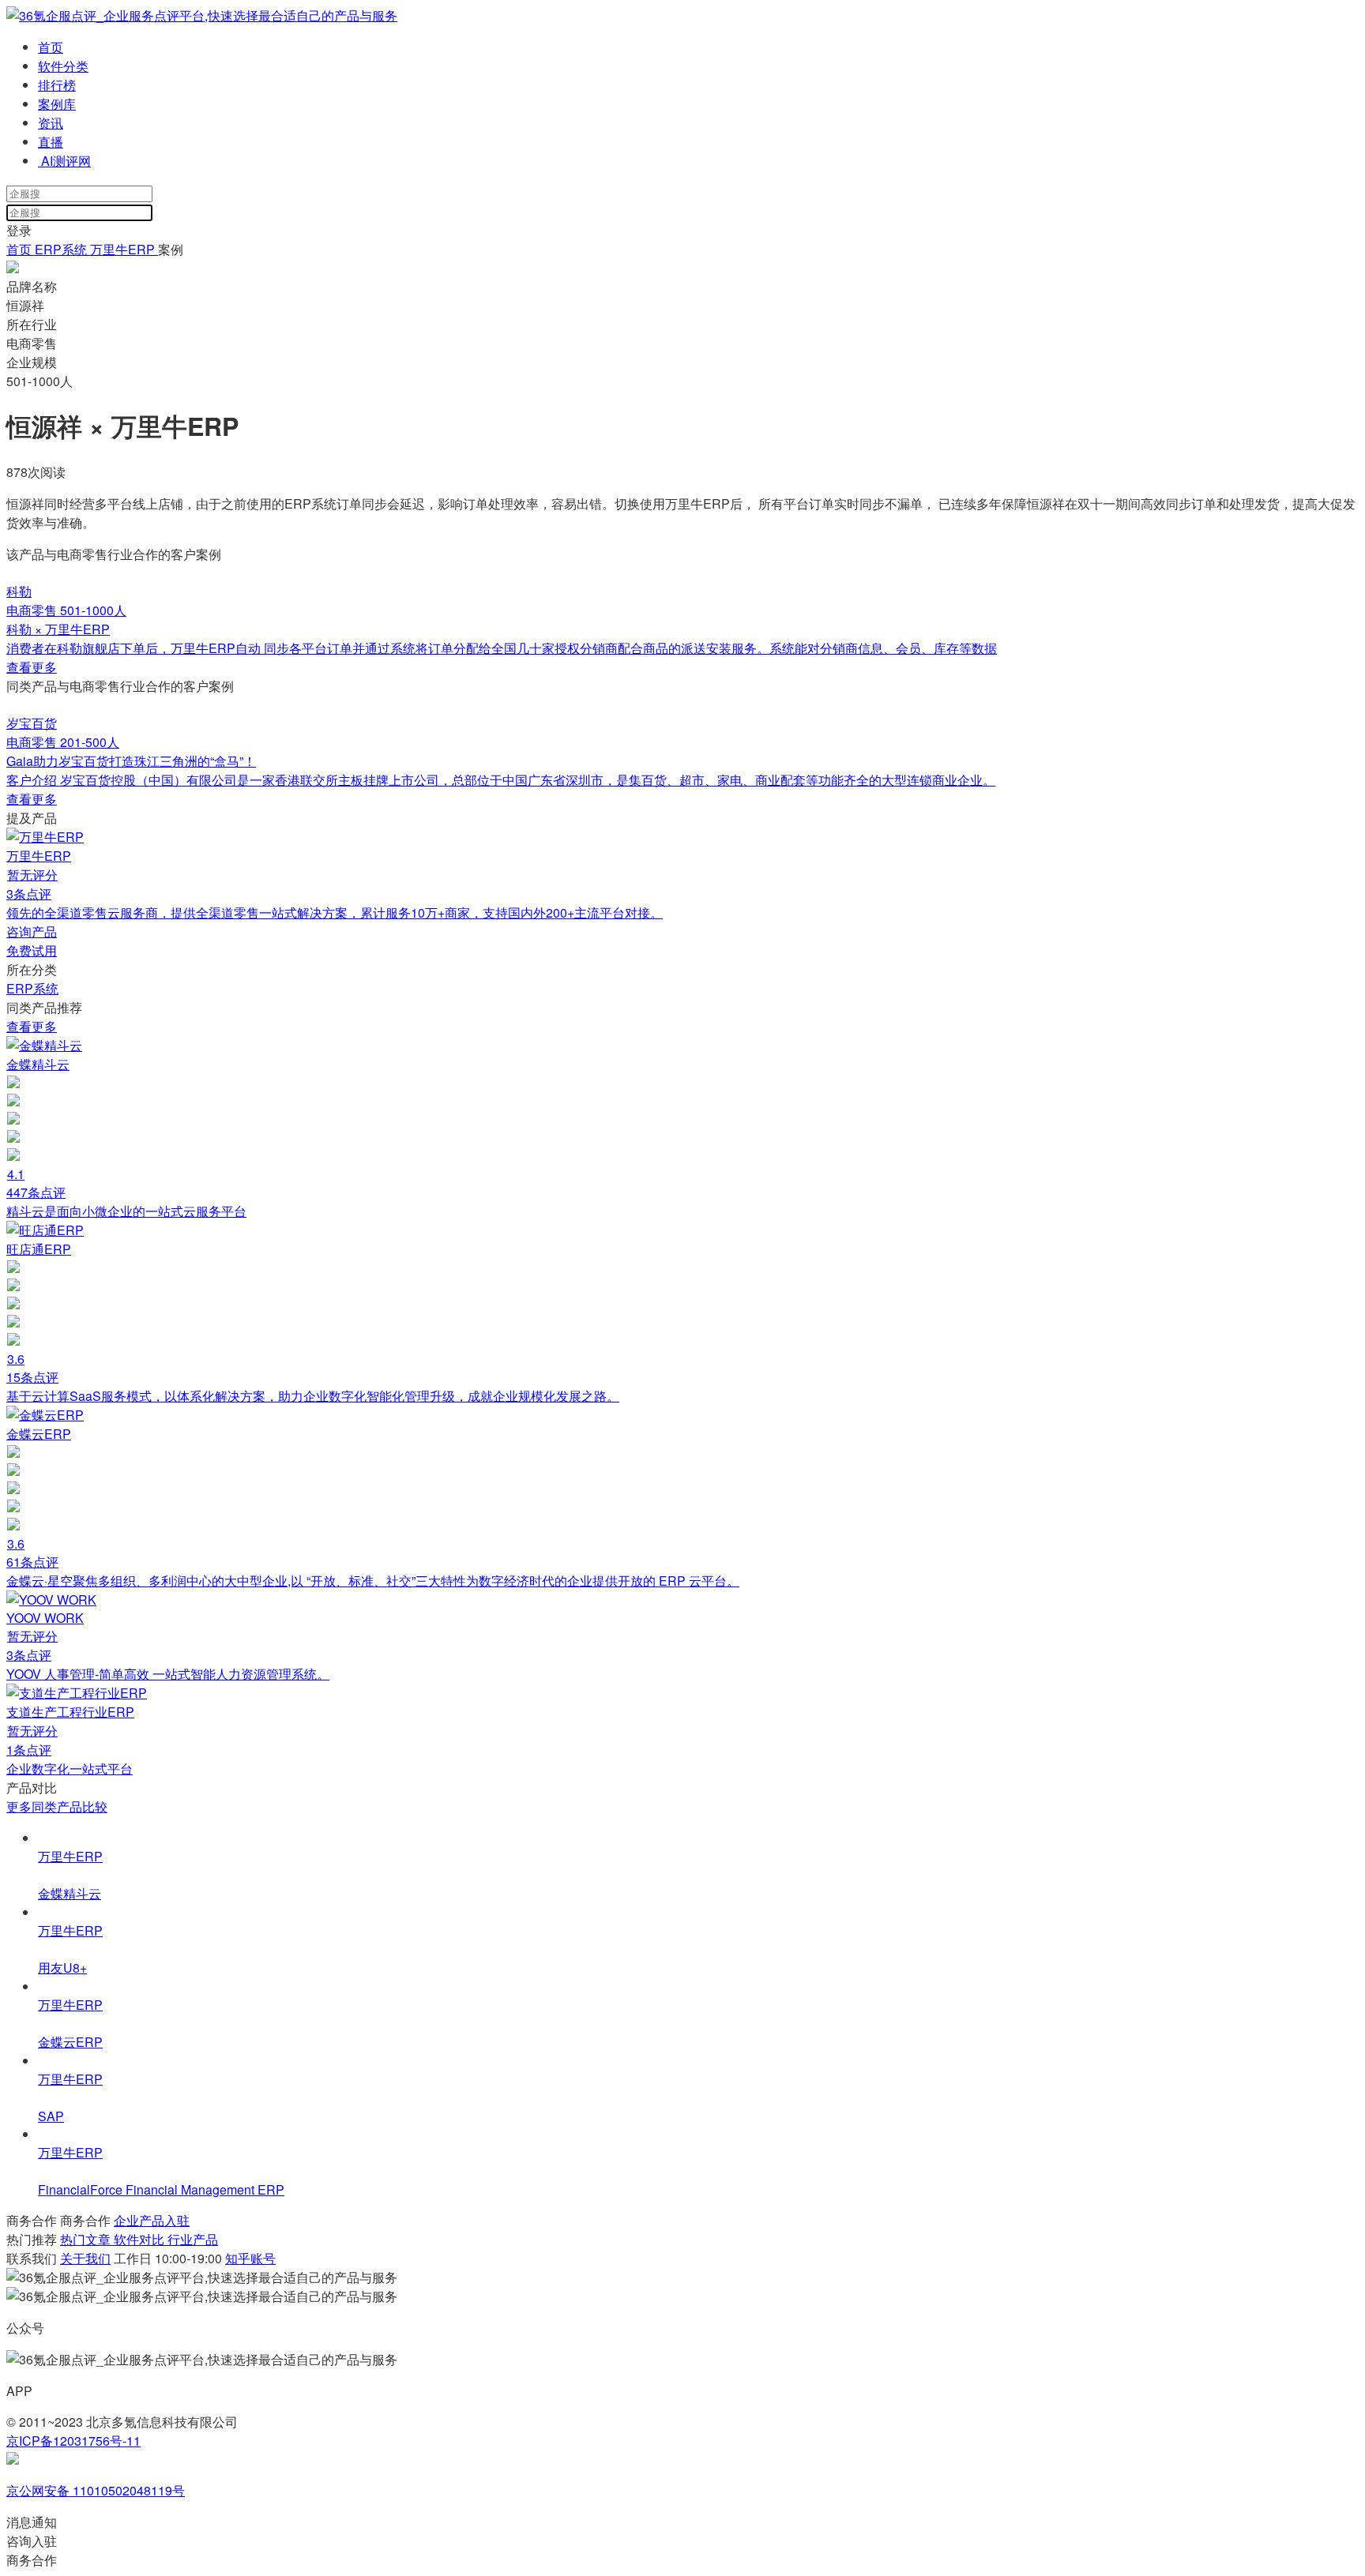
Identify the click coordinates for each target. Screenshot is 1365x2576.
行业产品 (193, 2239)
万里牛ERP (124, 249)
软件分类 (63, 66)
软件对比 (141, 2239)
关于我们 (85, 2258)
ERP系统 (61, 249)
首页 (51, 47)
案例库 (57, 104)
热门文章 (87, 2239)
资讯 (51, 123)
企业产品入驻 (152, 2220)
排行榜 (57, 85)
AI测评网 (64, 161)
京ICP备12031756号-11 (73, 2441)
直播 (51, 142)
